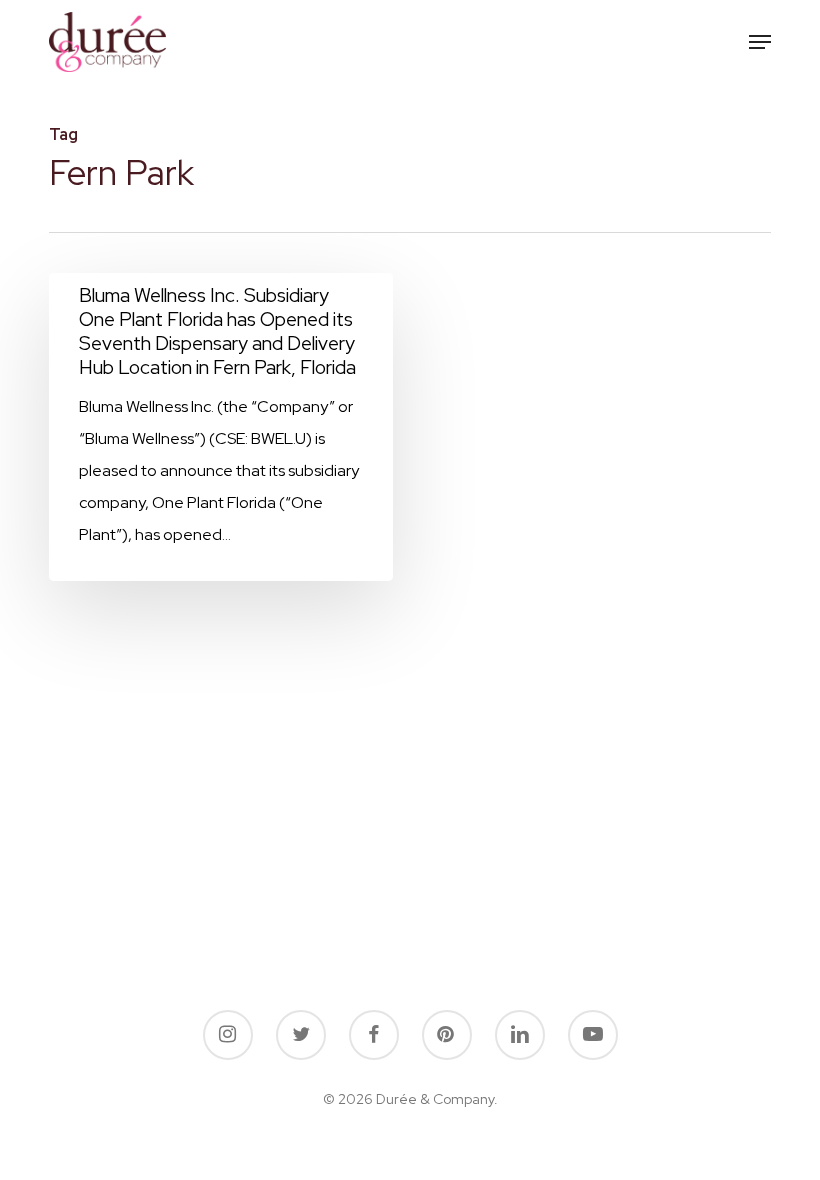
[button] (760, 42)
